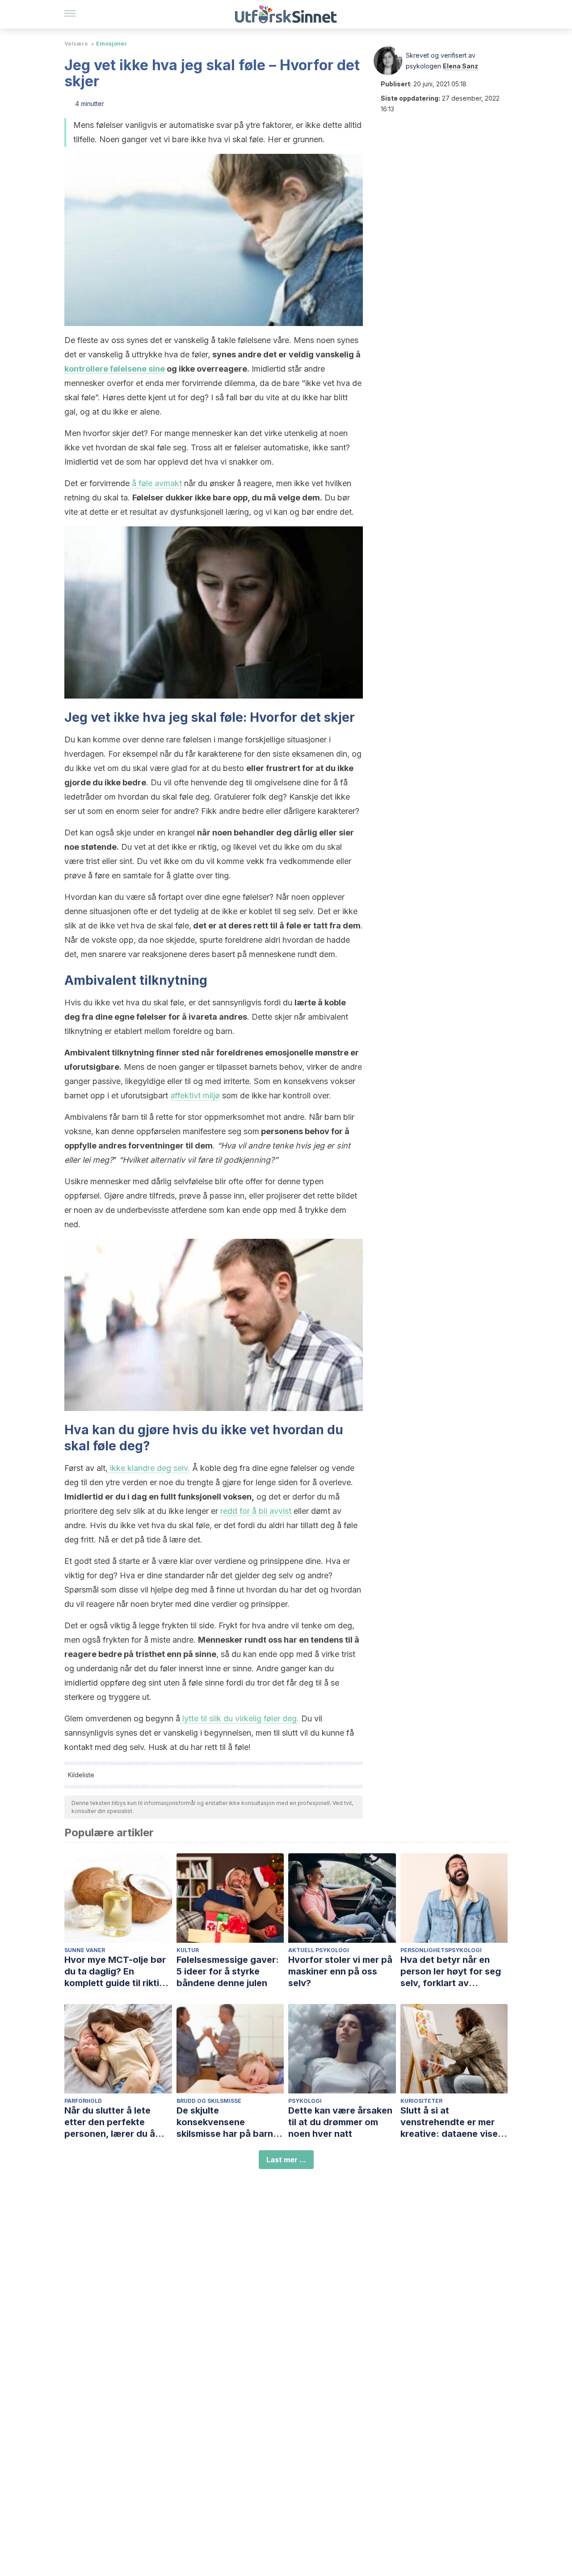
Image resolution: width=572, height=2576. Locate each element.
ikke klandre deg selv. (149, 1468)
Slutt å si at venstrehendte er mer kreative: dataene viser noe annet (451, 2122)
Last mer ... (286, 2160)
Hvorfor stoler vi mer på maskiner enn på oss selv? (340, 1971)
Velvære (76, 44)
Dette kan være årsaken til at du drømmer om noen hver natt (340, 2122)
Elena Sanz (461, 66)
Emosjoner (111, 44)
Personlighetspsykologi (441, 1950)
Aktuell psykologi (319, 1950)
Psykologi (305, 2101)
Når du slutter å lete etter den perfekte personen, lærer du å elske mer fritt (110, 2122)
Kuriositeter (421, 2101)
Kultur (188, 1950)
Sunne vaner (85, 1950)
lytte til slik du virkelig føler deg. (240, 1718)
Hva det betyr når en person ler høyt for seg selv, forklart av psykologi (451, 1972)
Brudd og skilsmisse (209, 2101)
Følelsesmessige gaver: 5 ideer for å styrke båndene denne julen (228, 1971)
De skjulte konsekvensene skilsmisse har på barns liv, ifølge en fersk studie (230, 2122)
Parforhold (83, 2101)
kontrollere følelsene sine (115, 369)
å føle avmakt (156, 483)
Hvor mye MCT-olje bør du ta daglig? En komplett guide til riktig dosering (115, 1972)
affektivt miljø (195, 1095)
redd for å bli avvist (256, 1511)
